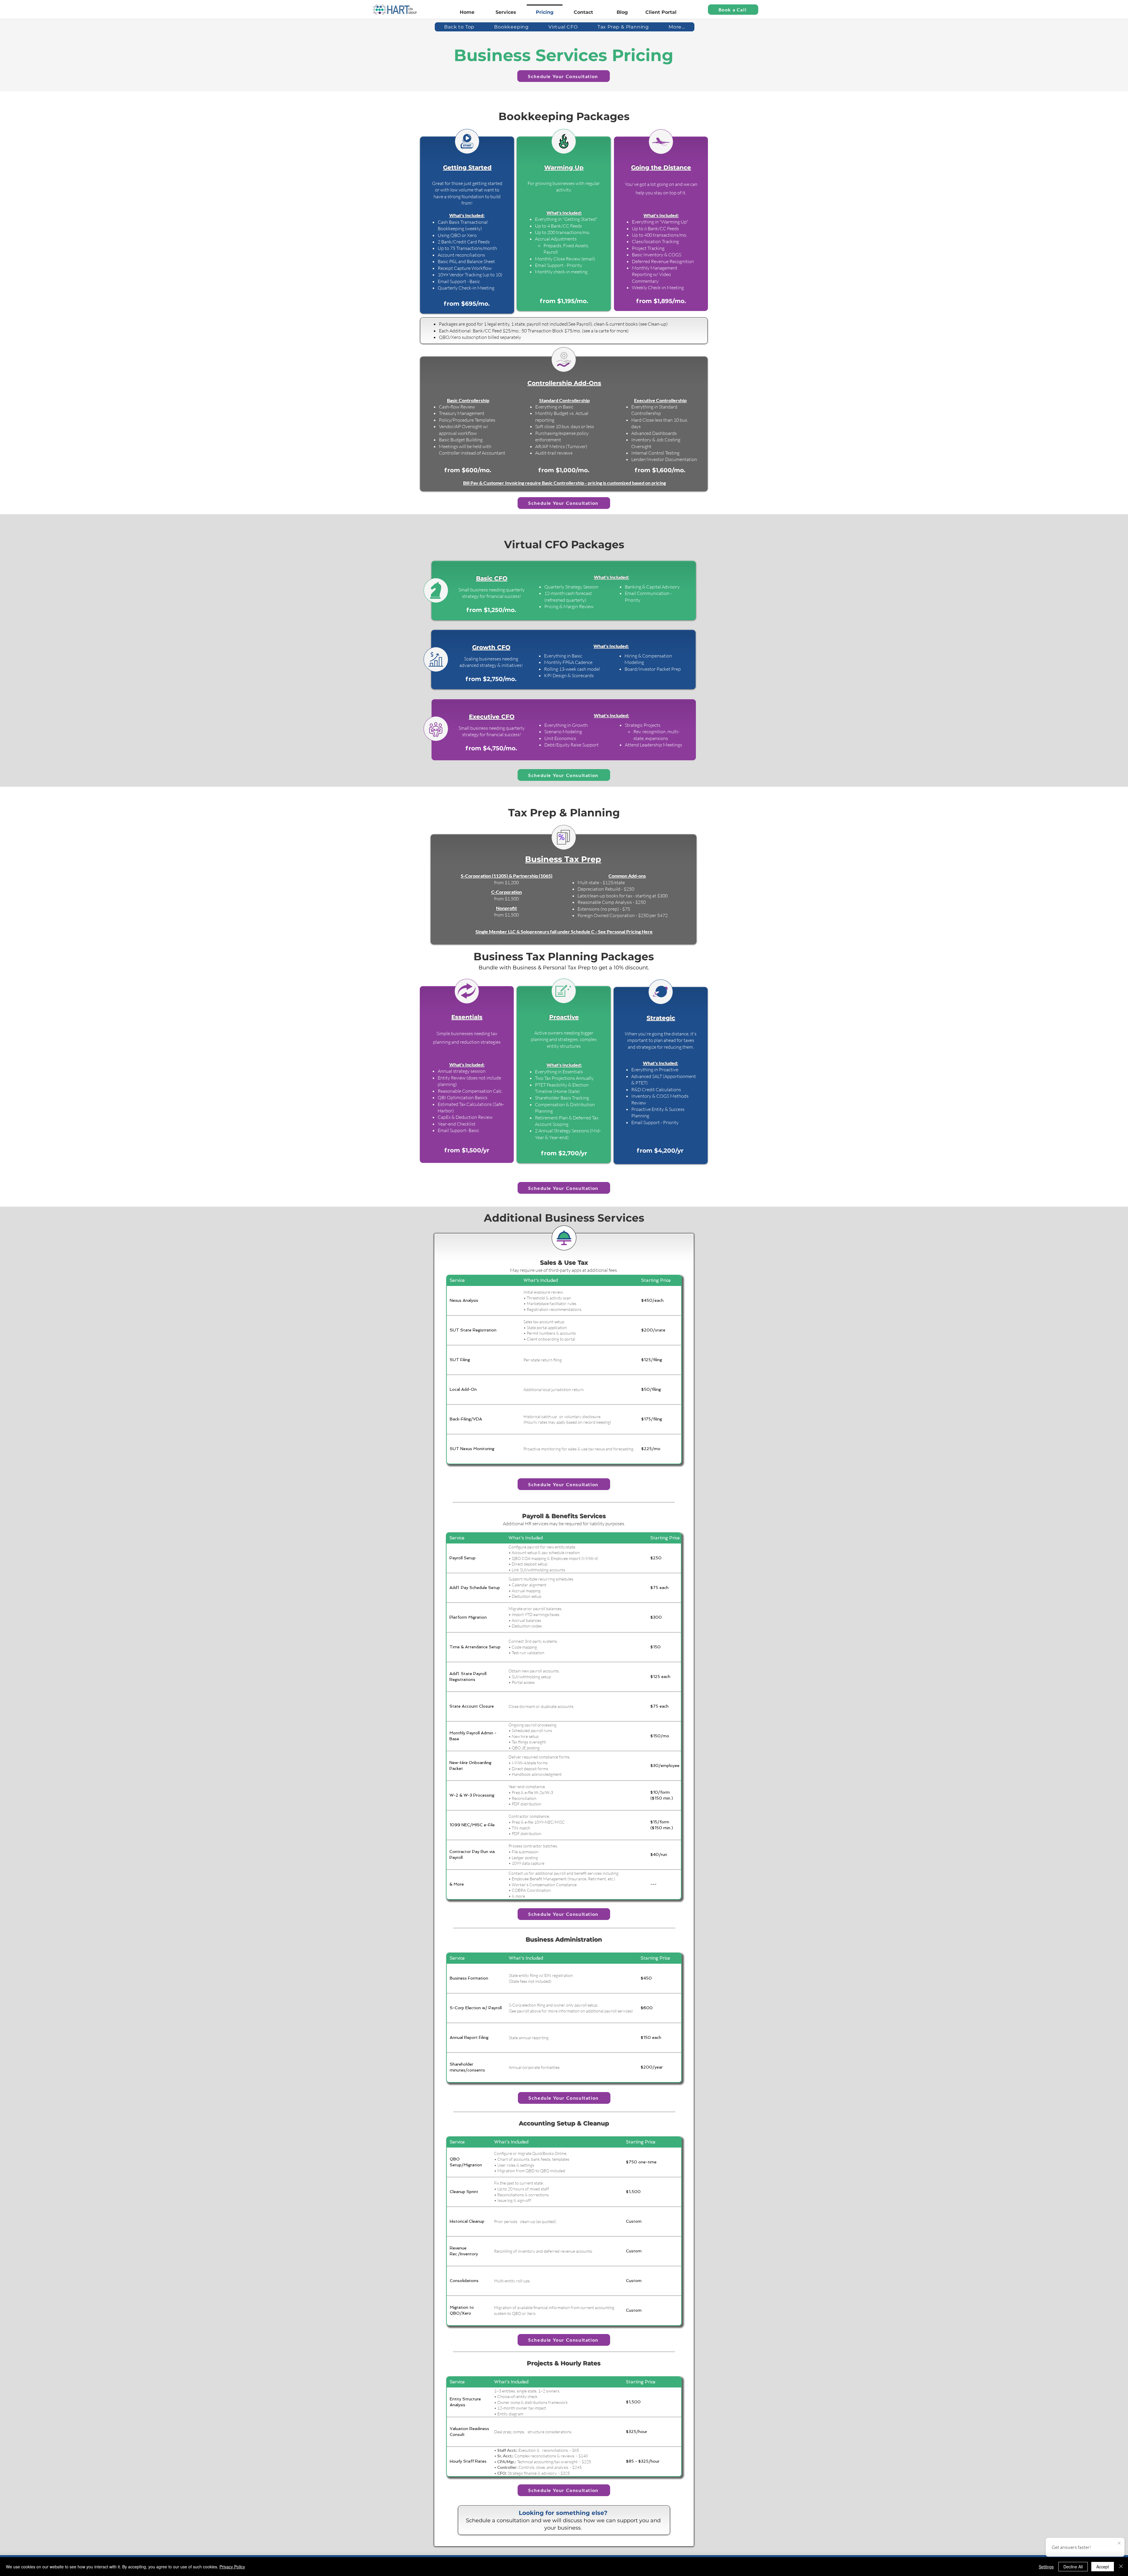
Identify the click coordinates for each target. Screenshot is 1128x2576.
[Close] (1121, 2567)
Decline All (1073, 2567)
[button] (677, 27)
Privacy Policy (232, 2567)
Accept (1103, 2567)
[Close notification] (1119, 2543)
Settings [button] (1046, 2567)
